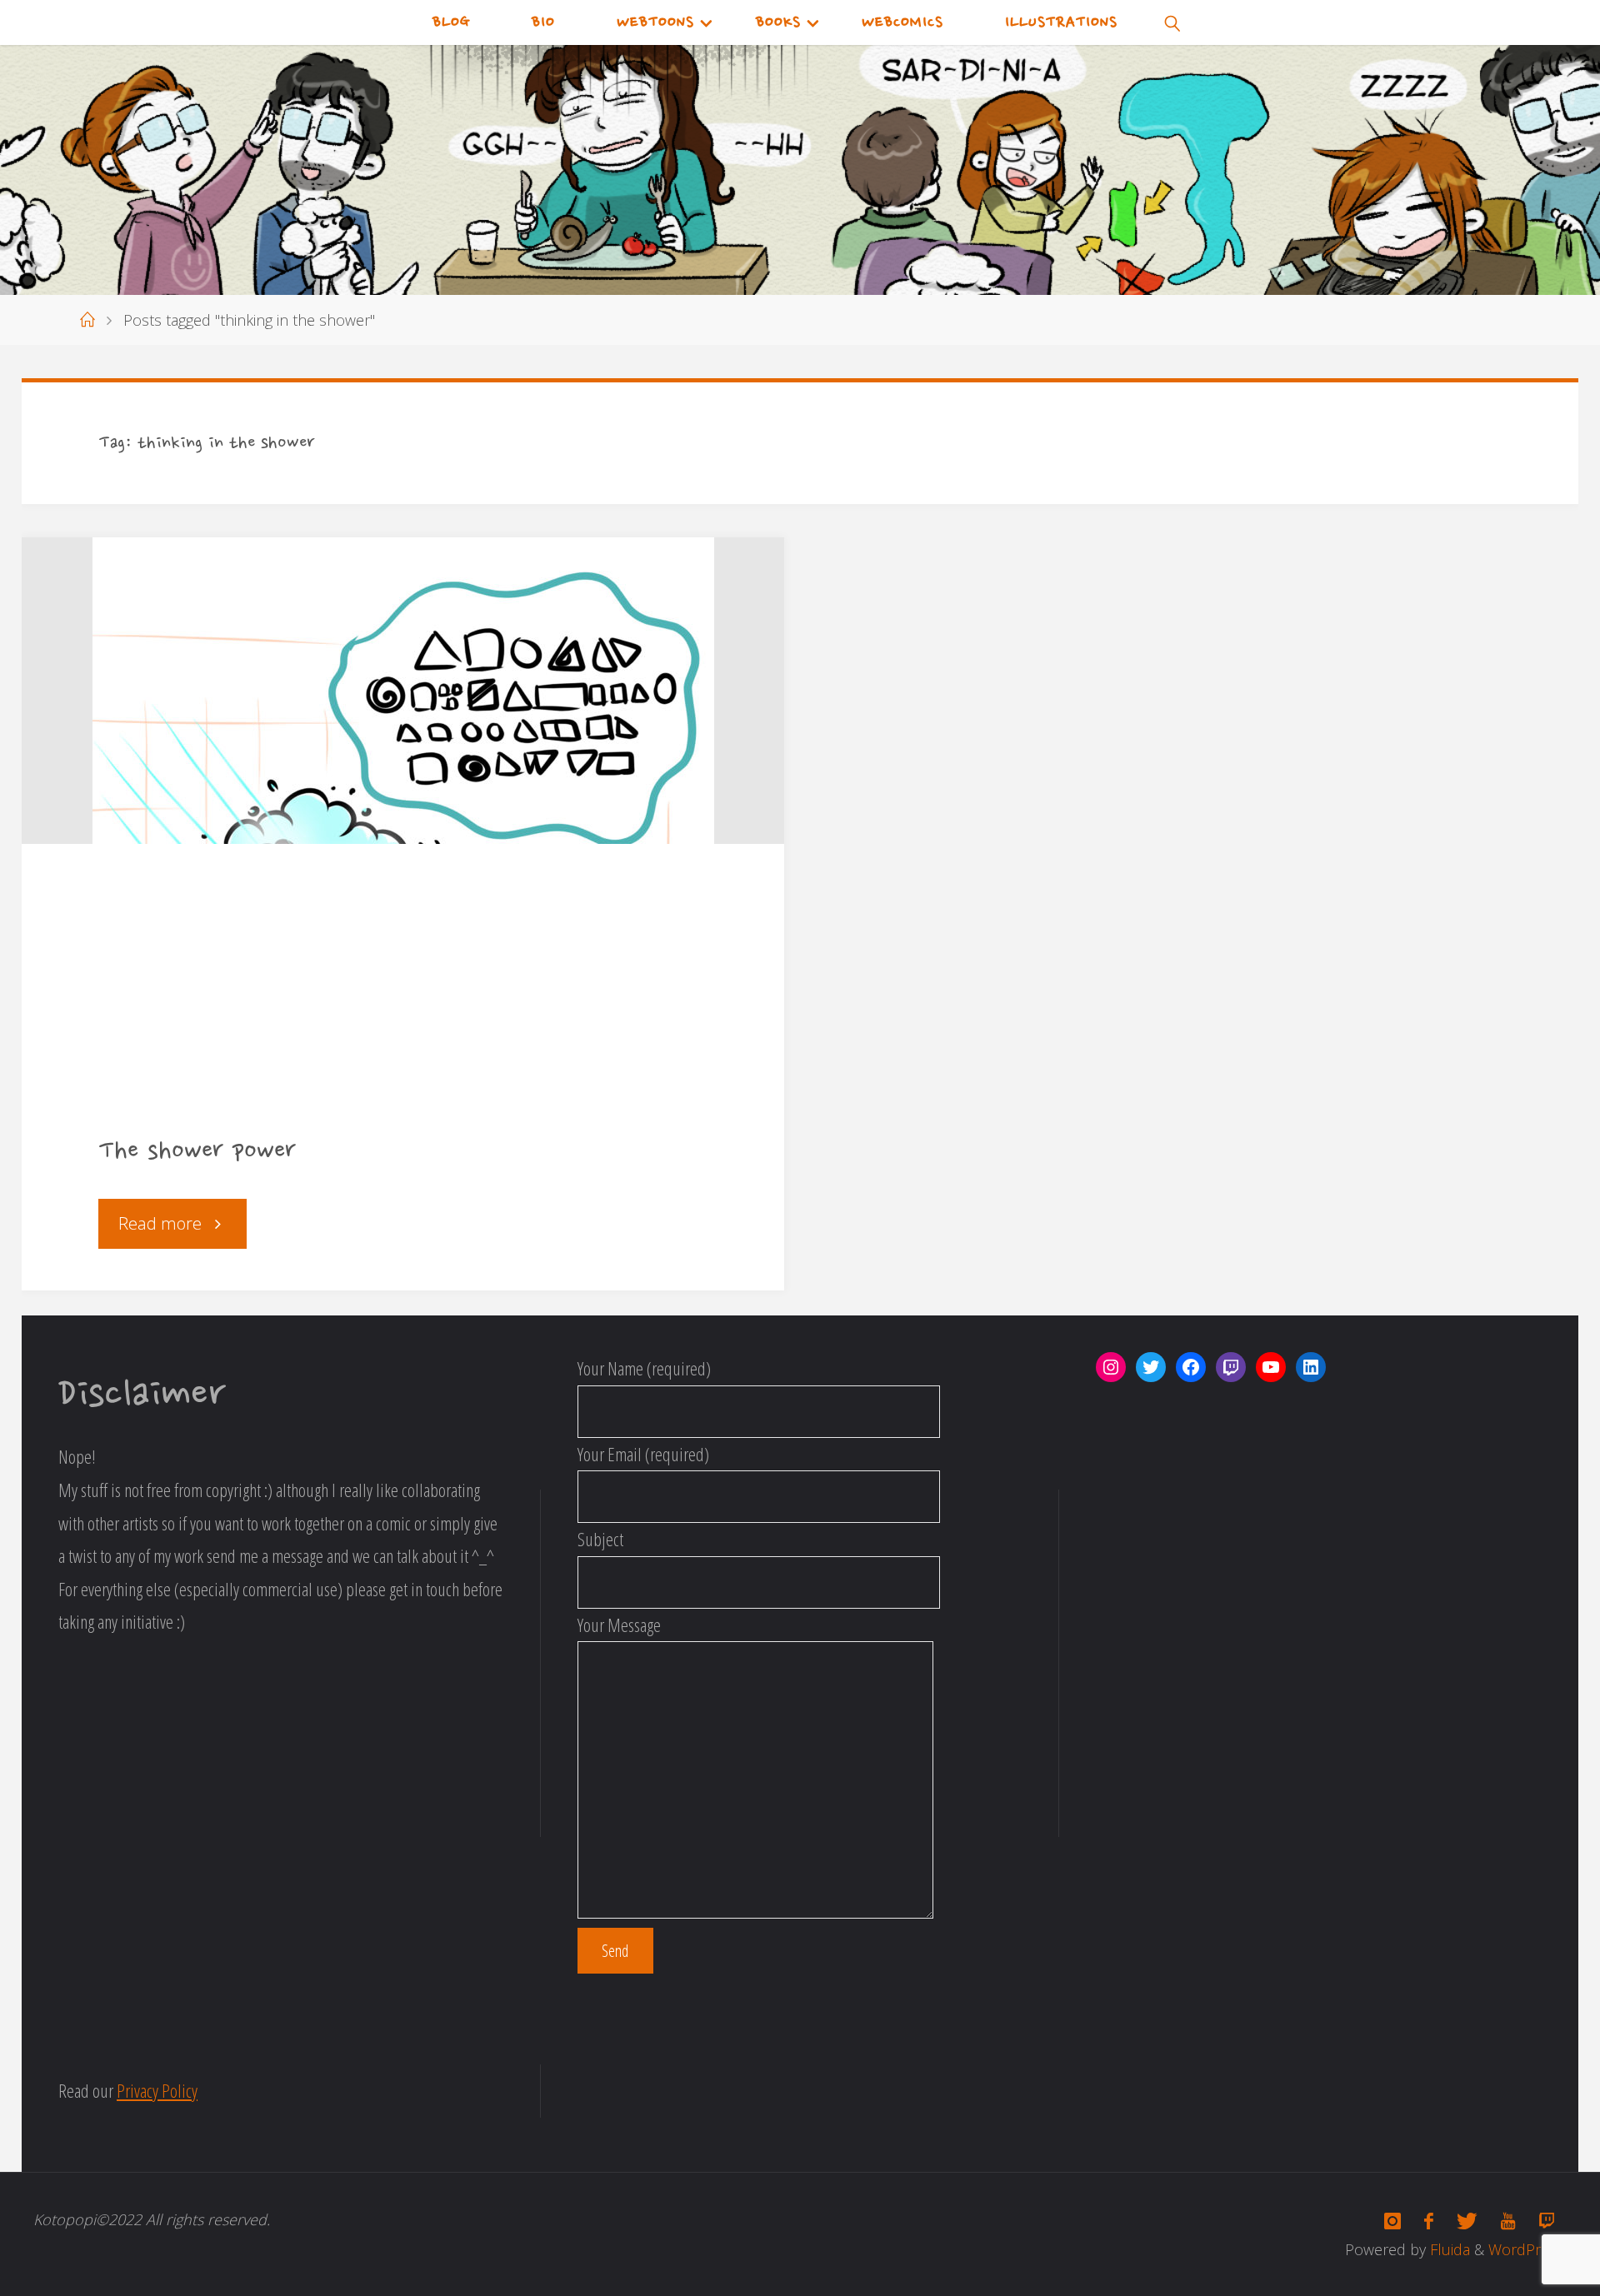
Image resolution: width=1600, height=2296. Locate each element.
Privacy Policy (157, 2090)
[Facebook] (1429, 2221)
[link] (1173, 22)
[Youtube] (1508, 2221)
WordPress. (1527, 2249)
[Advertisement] (403, 1002)
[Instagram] (1392, 2221)
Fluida (1448, 2249)
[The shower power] (403, 691)
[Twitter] (1467, 2221)
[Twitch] (1547, 2221)
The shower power (197, 1152)
